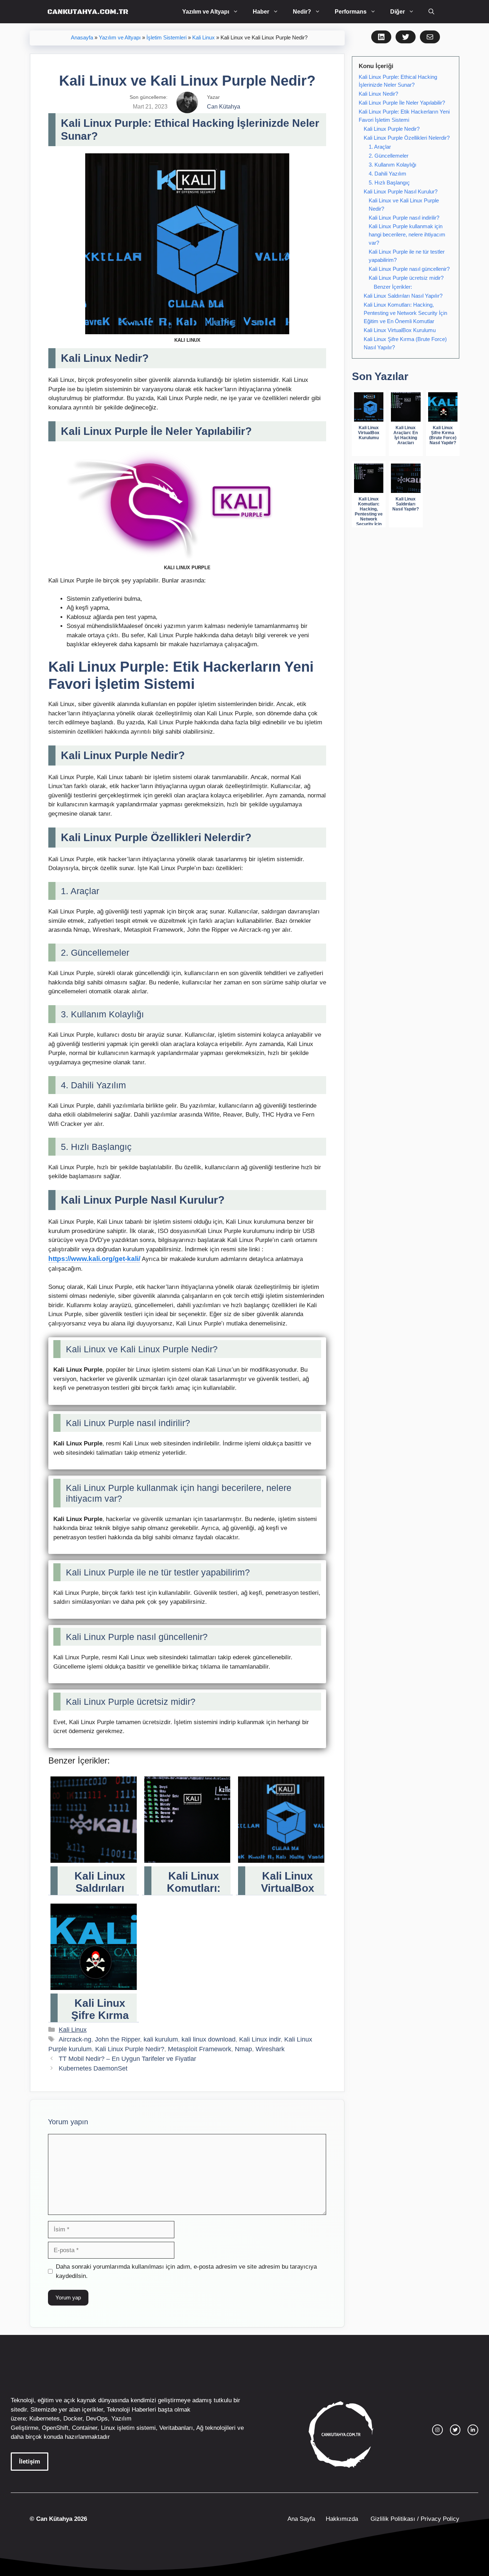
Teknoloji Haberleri (131, 2410)
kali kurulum (161, 2039)
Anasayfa (82, 38)
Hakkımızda (342, 2519)
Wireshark (270, 2049)
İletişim (30, 2462)
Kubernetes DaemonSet (93, 2068)
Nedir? (302, 12)
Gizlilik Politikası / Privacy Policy (414, 2519)
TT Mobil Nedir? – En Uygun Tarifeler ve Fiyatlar (127, 2059)
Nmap (243, 2049)
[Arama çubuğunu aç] (431, 12)
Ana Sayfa (301, 2519)
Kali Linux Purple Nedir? (130, 2049)
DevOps (97, 2419)
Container (85, 2428)
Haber (261, 12)
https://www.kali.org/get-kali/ (94, 1259)
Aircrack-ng (75, 2039)
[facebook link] (473, 2430)
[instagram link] (437, 2430)
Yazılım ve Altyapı (206, 12)
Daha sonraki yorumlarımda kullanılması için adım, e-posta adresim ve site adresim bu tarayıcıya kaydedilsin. (186, 2271)
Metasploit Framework (200, 2049)
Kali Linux (204, 38)
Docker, (74, 2419)
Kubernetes (45, 2419)
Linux (108, 2428)
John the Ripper (117, 2039)
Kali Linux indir (260, 2039)
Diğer (398, 12)
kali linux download (209, 2039)
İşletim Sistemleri (166, 38)
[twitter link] (455, 2430)
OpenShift (55, 2428)
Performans (351, 12)
